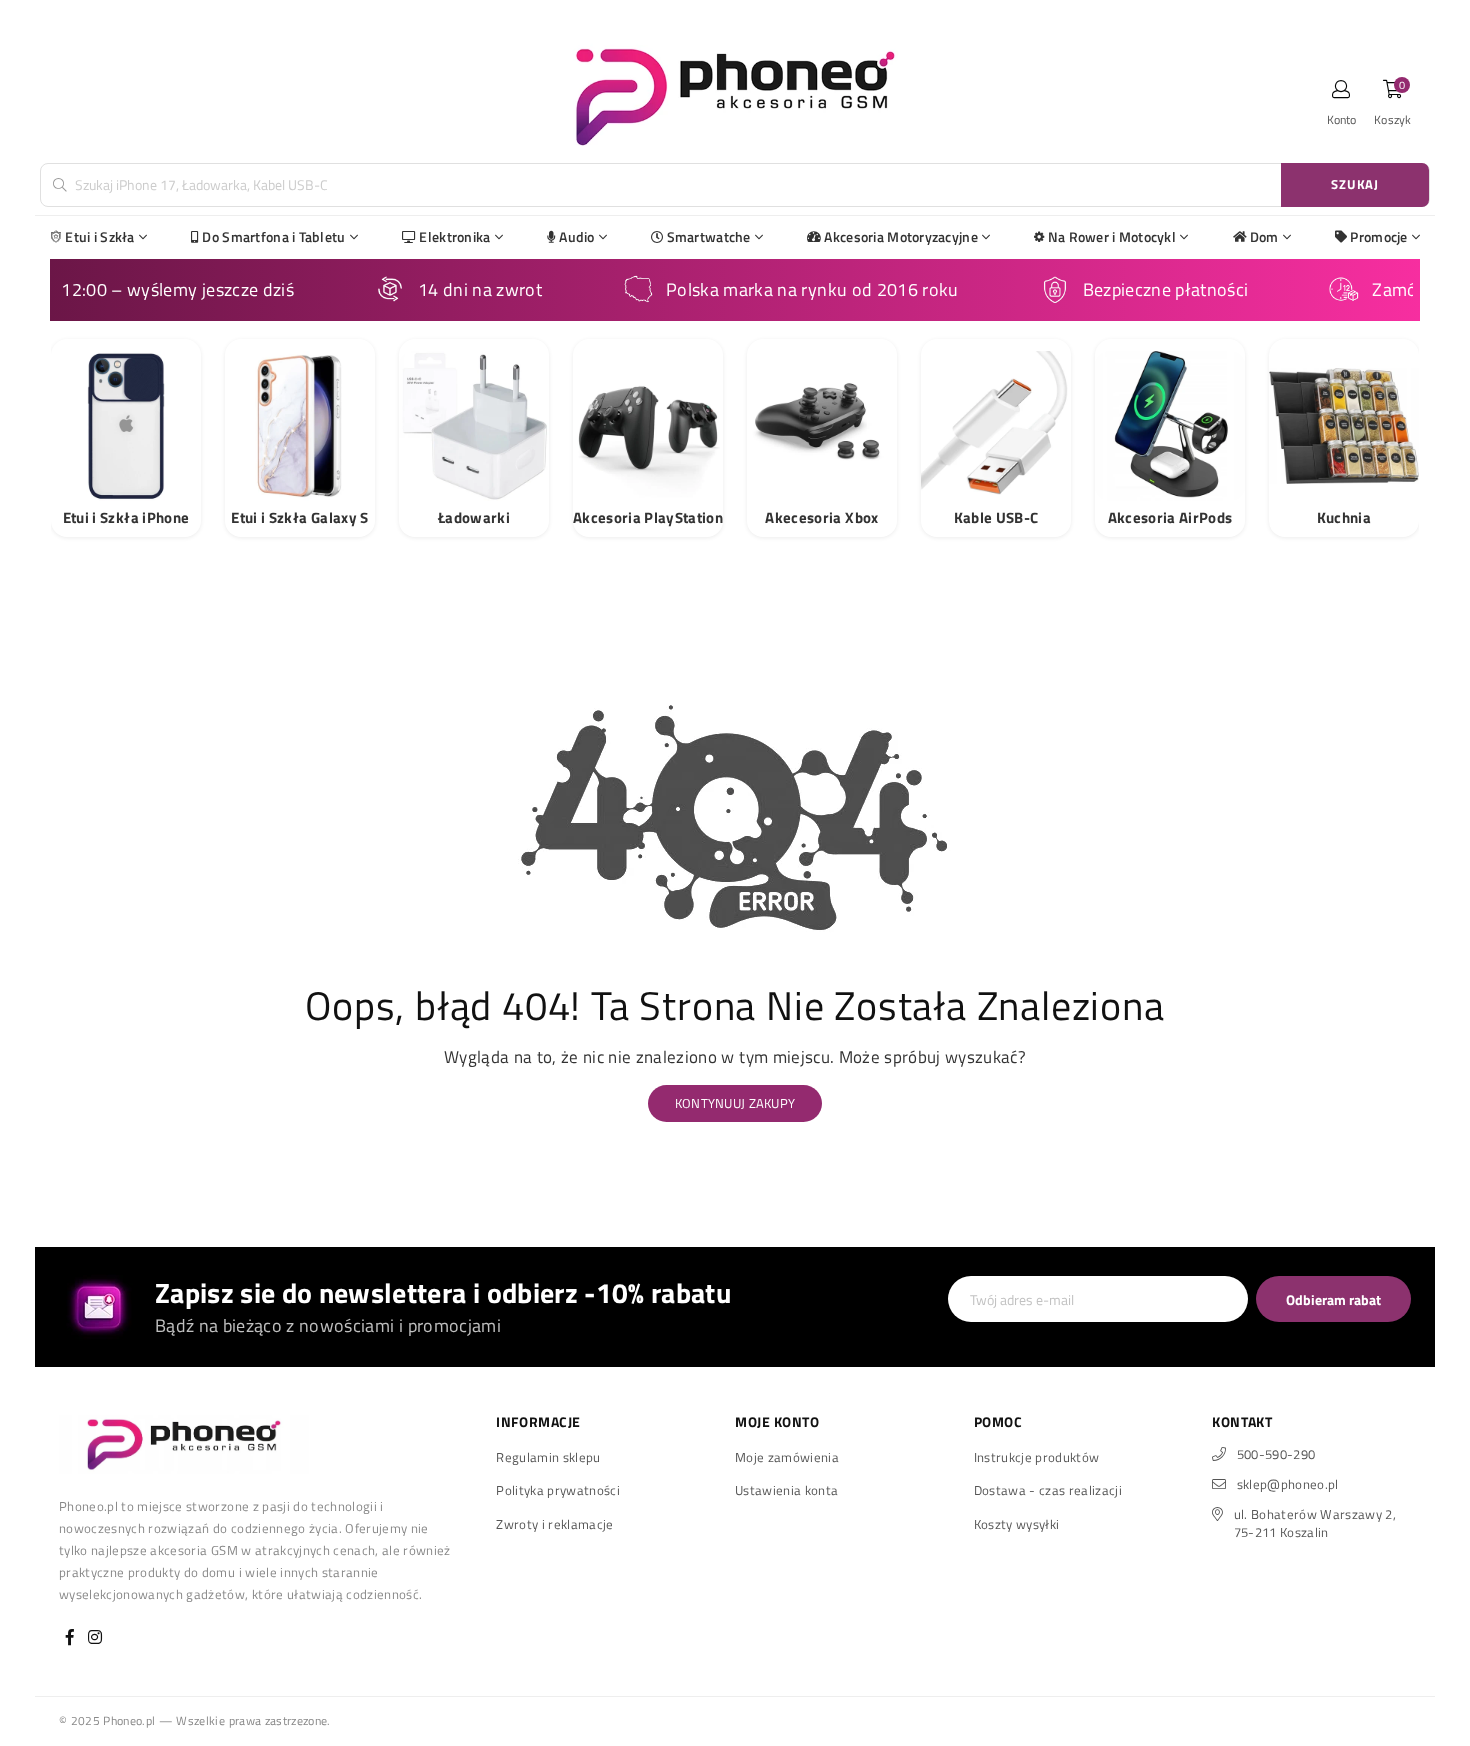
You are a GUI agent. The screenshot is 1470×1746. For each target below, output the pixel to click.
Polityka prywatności (558, 1490)
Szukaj (1355, 184)
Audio (576, 236)
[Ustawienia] (1342, 95)
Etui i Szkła (99, 236)
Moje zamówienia (787, 1457)
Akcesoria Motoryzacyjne (900, 236)
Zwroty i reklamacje (554, 1524)
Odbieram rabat (1333, 1299)
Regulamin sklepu (548, 1457)
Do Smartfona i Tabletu (273, 236)
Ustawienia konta (786, 1490)
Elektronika (454, 236)
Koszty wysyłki (1017, 1524)
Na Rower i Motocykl (1112, 236)
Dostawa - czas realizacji (1048, 1490)
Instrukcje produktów (1037, 1457)
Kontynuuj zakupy (735, 1103)
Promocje (1378, 236)
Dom (1264, 236)
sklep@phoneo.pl (1288, 1484)
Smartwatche (709, 236)
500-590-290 (1276, 1454)
